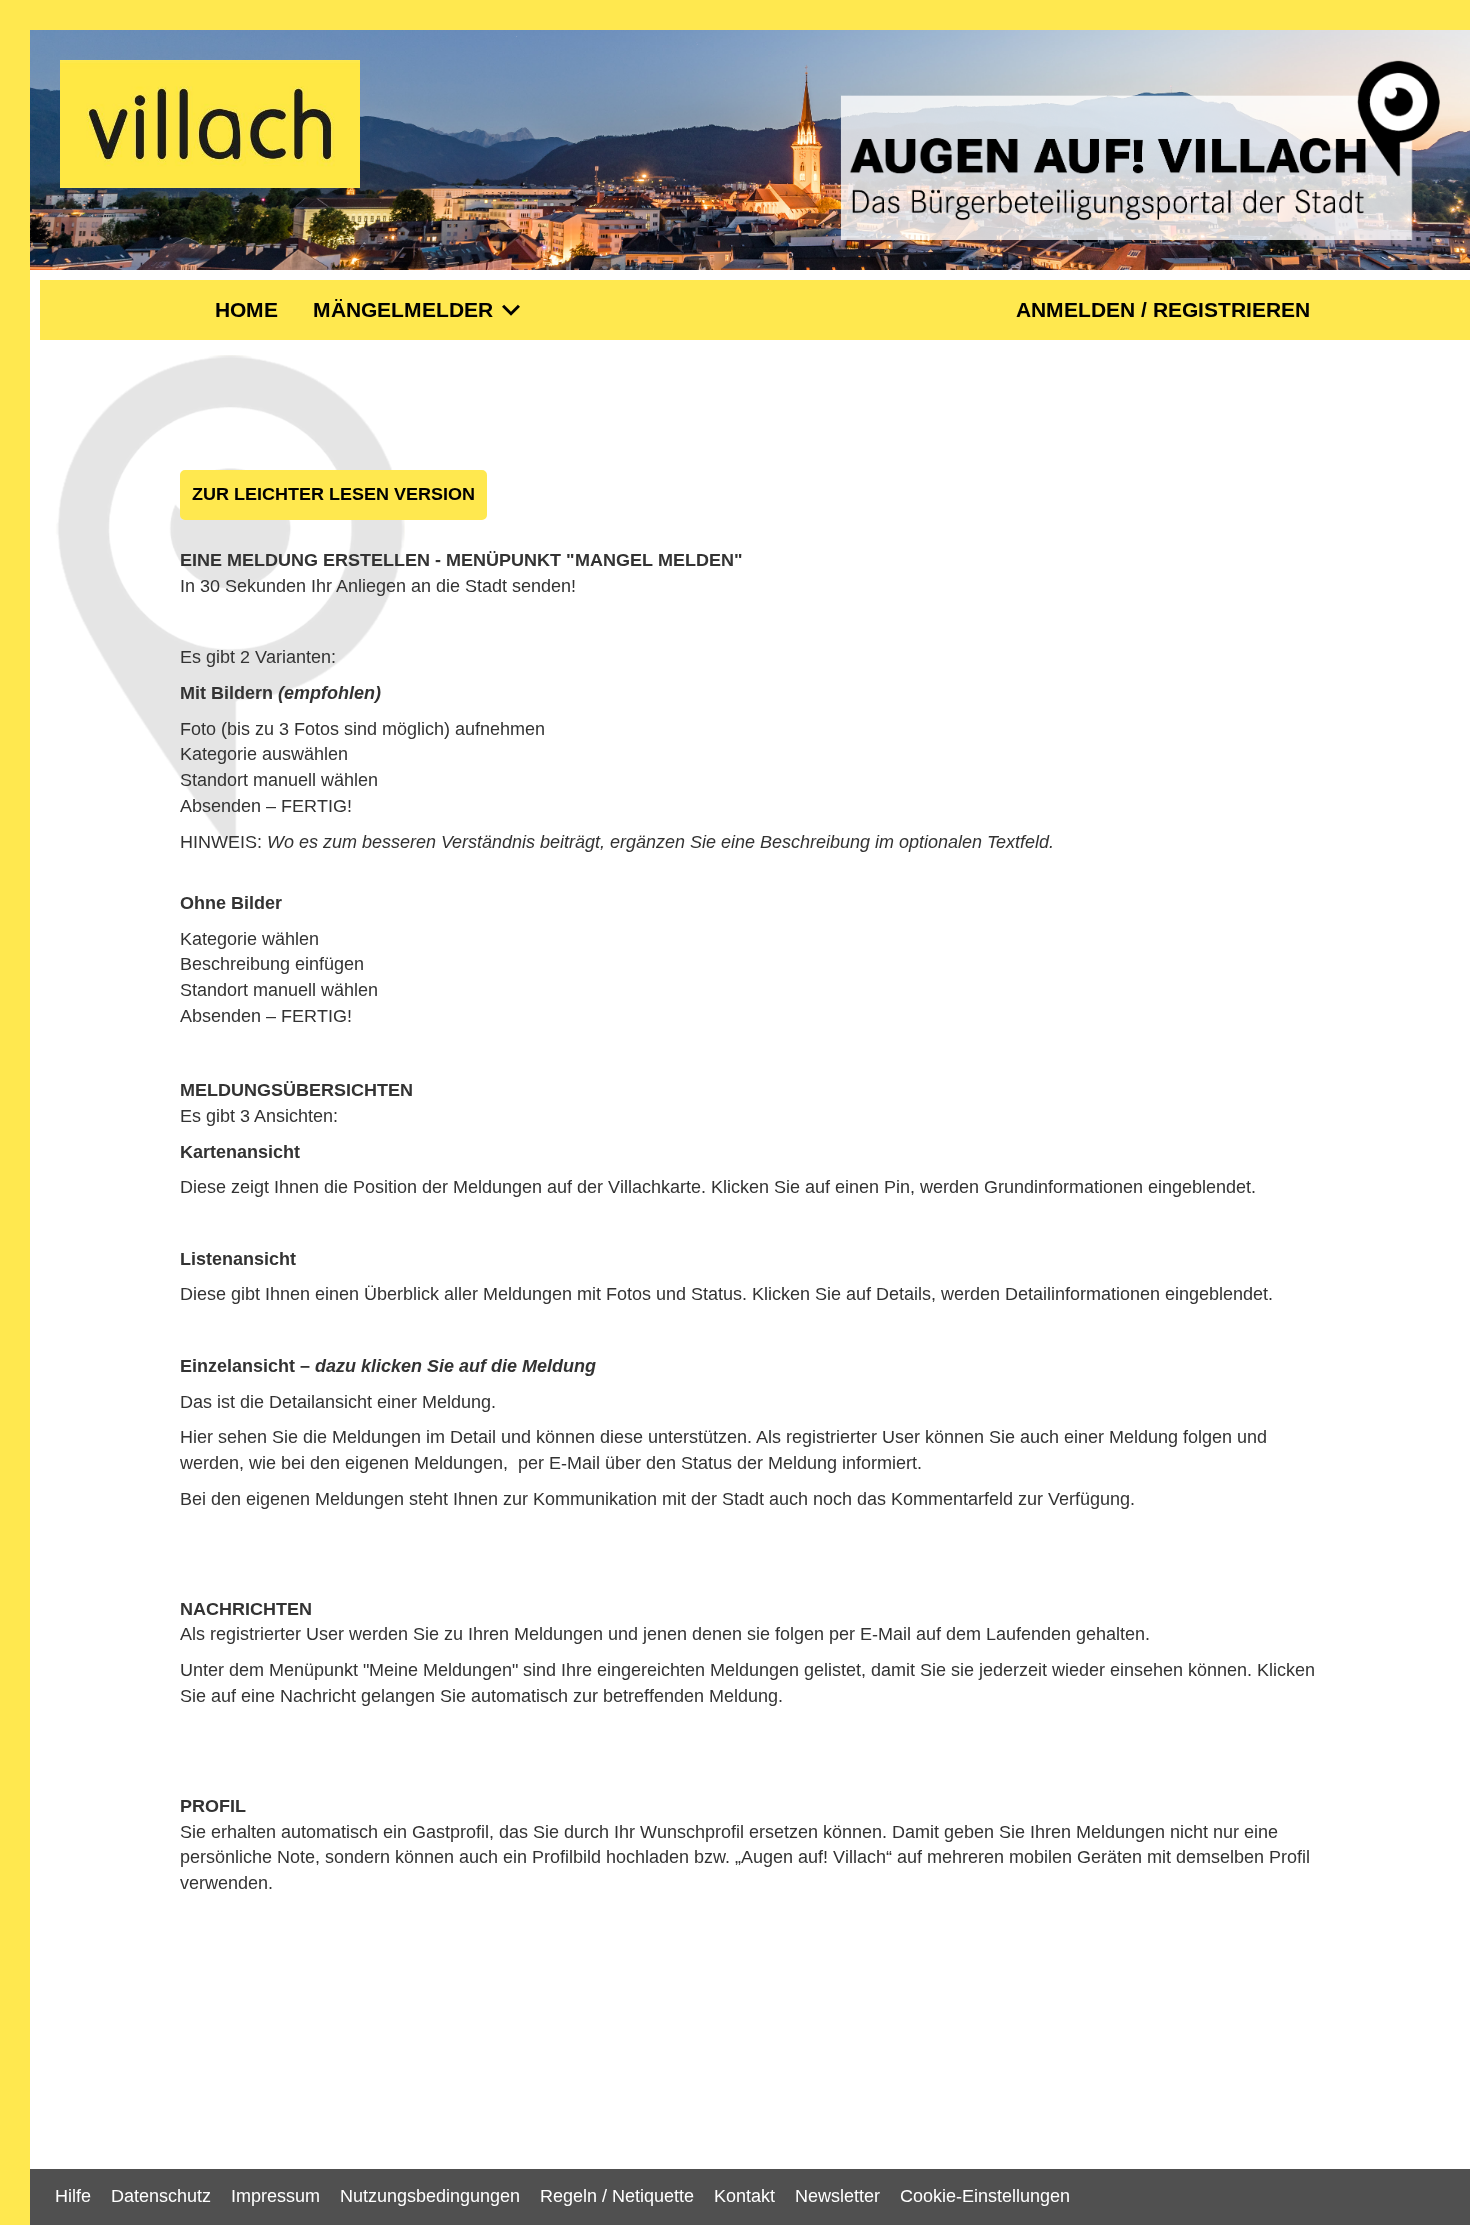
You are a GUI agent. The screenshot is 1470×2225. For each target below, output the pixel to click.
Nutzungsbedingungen (430, 2196)
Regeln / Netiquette (617, 2196)
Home (246, 309)
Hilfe (73, 2196)
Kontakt (744, 2196)
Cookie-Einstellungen (985, 2196)
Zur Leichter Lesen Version (333, 494)
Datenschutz (161, 2196)
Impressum (275, 2196)
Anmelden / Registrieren (1163, 309)
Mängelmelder (421, 311)
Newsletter (837, 2196)
